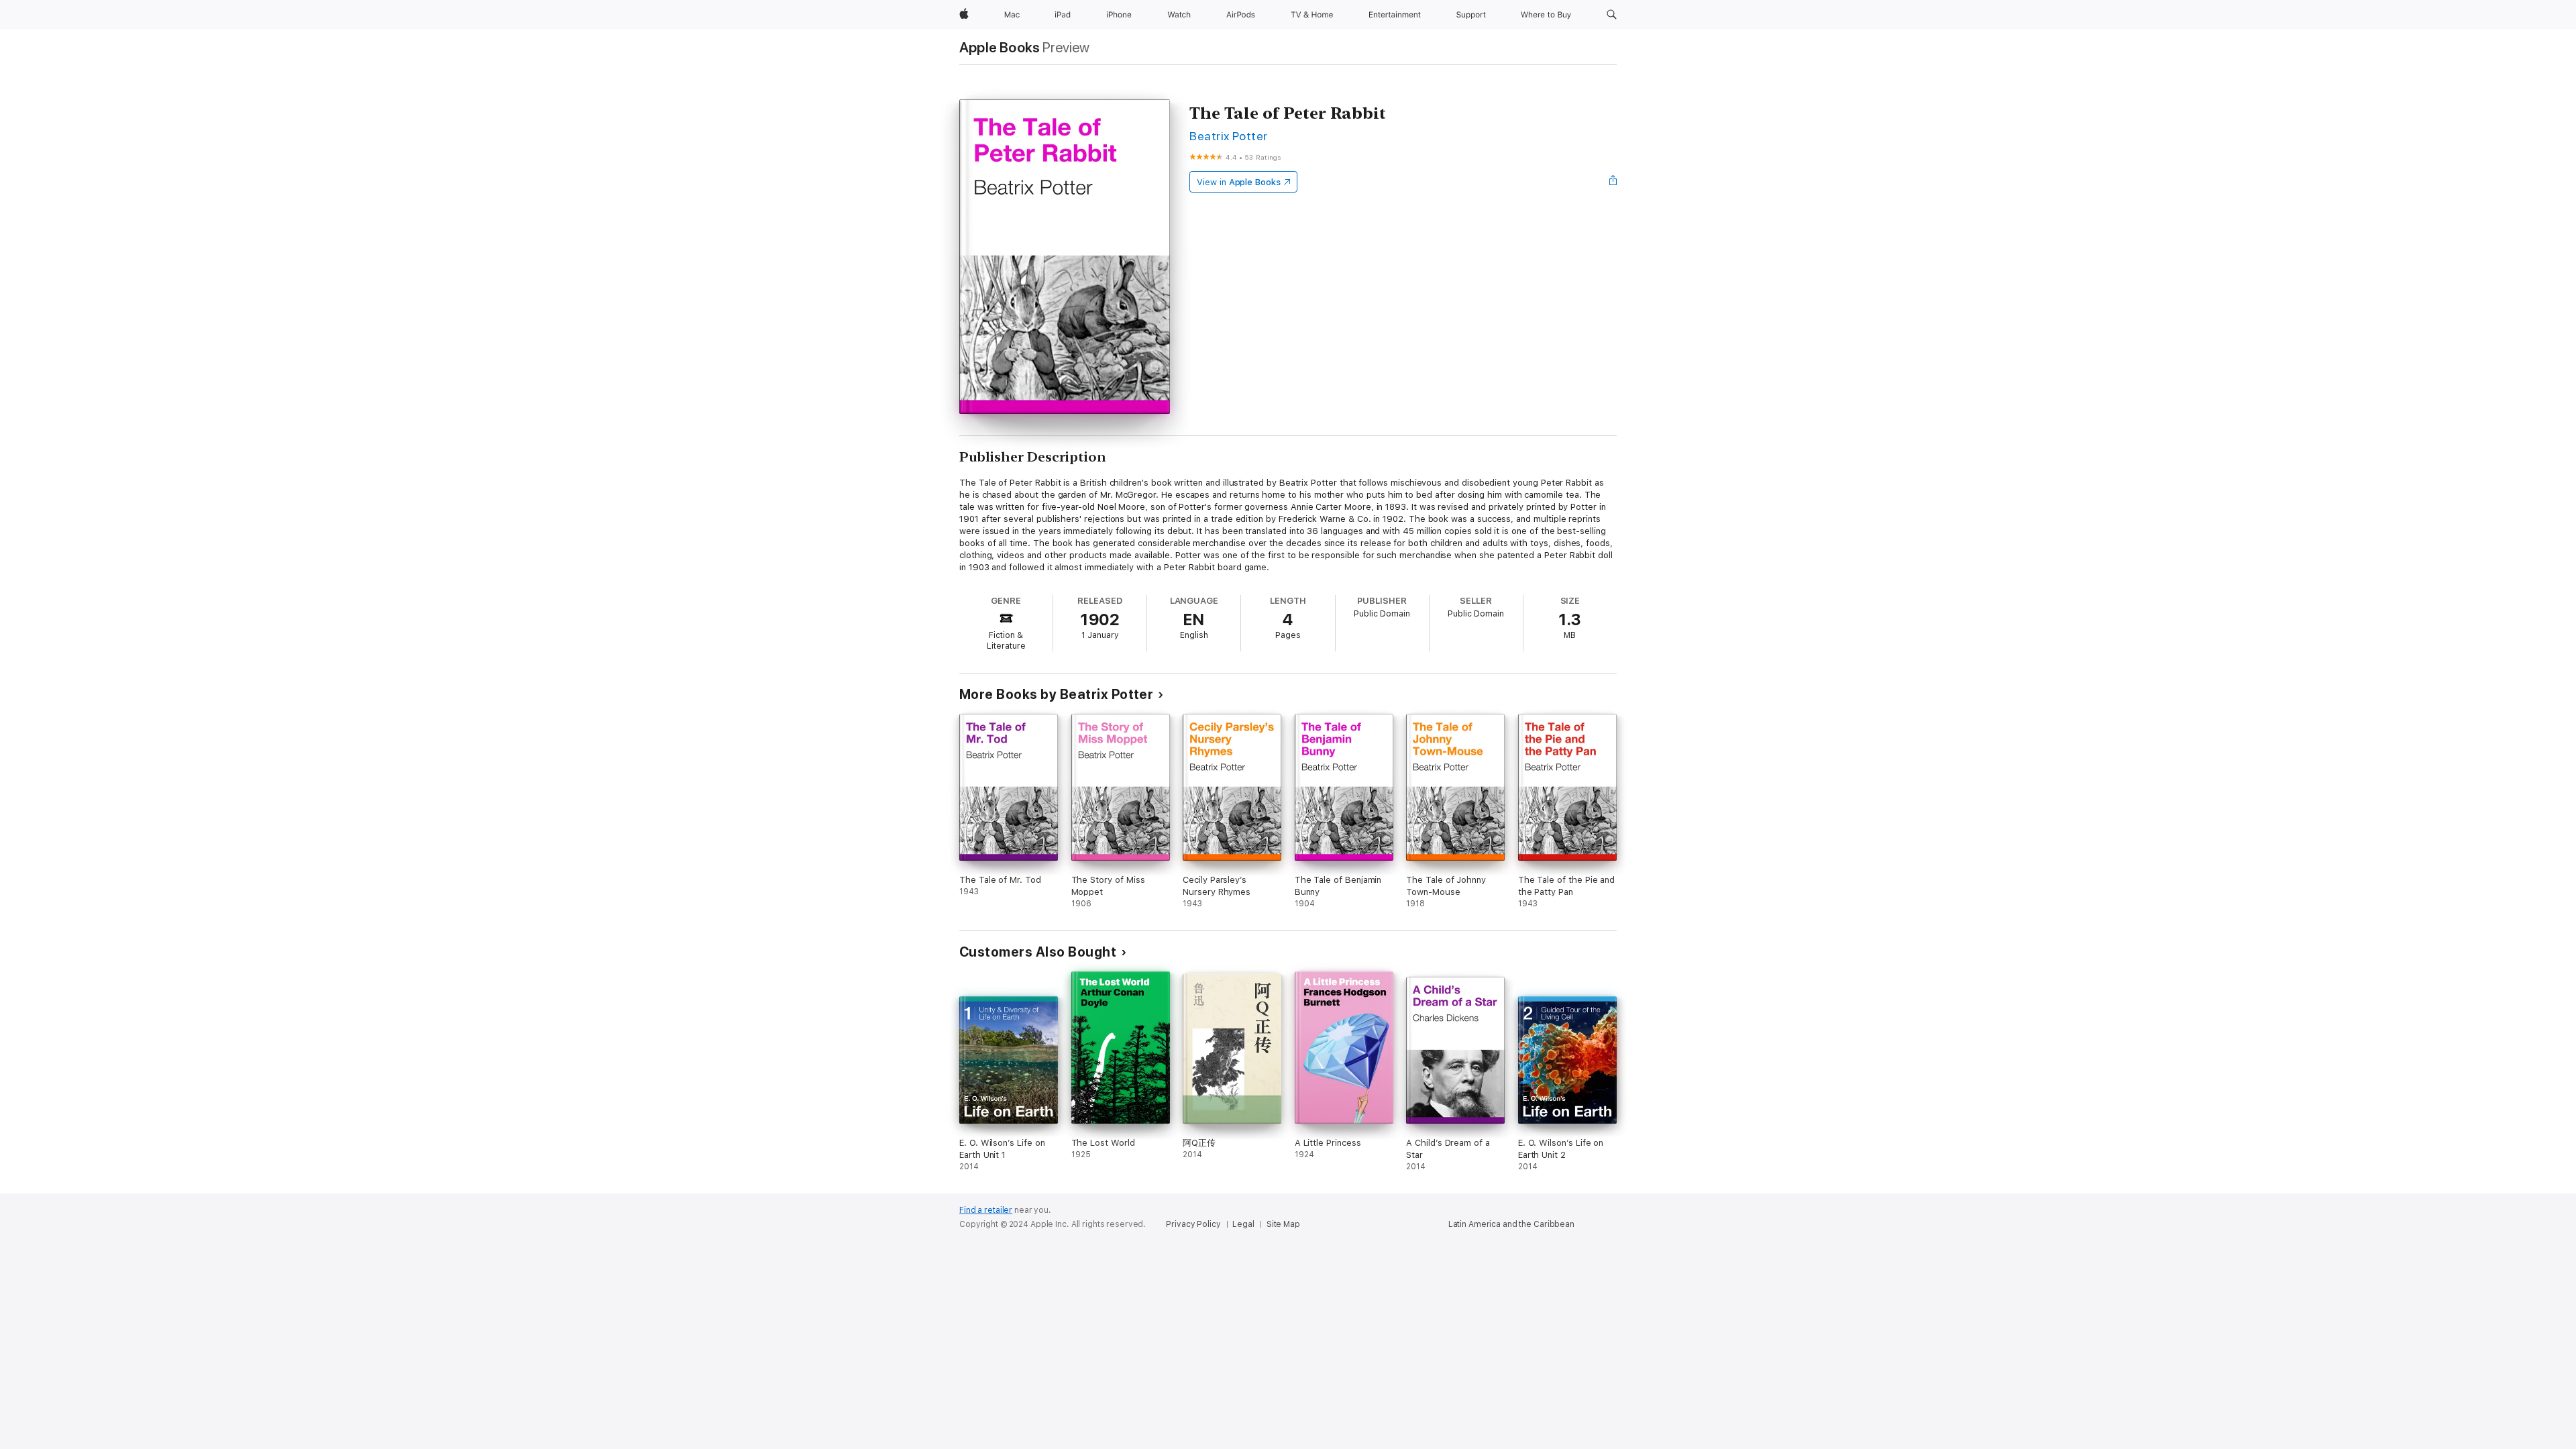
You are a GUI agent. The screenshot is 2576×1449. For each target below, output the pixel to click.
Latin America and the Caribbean (1511, 1224)
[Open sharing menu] (1613, 182)
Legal (1243, 1224)
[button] (1612, 15)
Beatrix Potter (1229, 136)
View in (1239, 182)
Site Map (1283, 1224)
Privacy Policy (1193, 1224)
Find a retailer (986, 1210)
